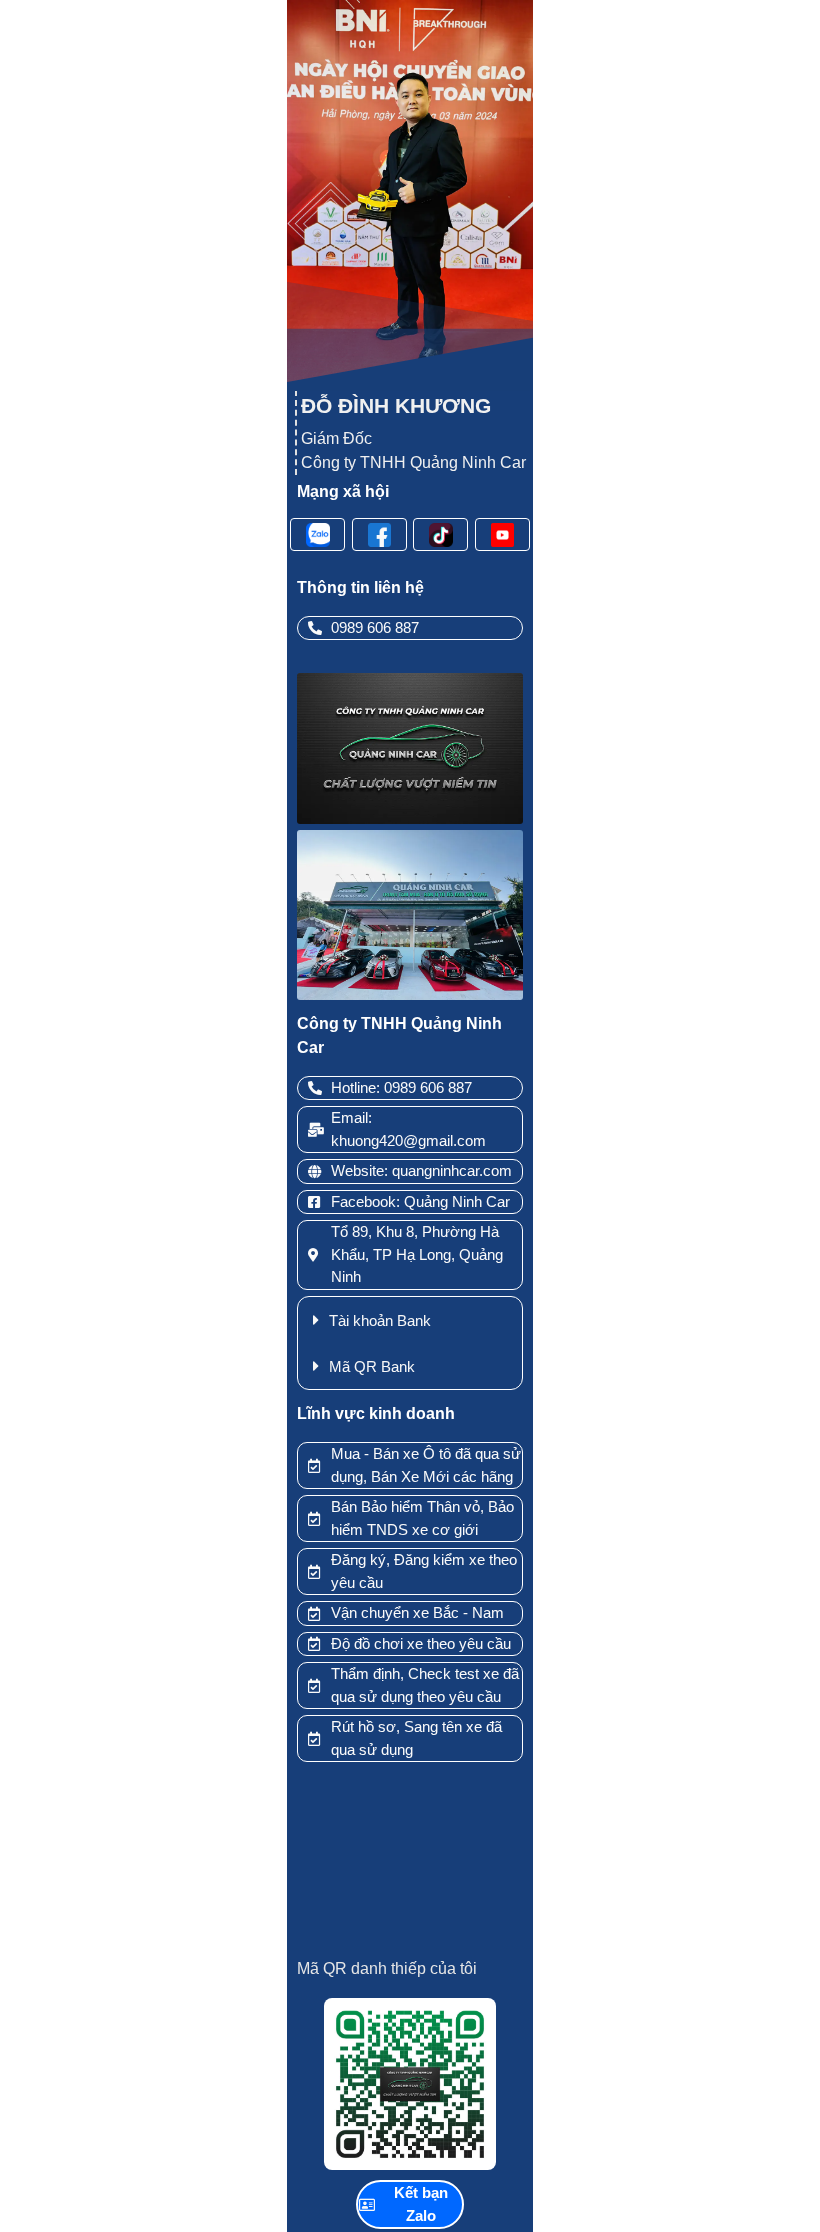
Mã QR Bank (372, 1366)
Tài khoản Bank (380, 1320)
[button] (410, 1320)
